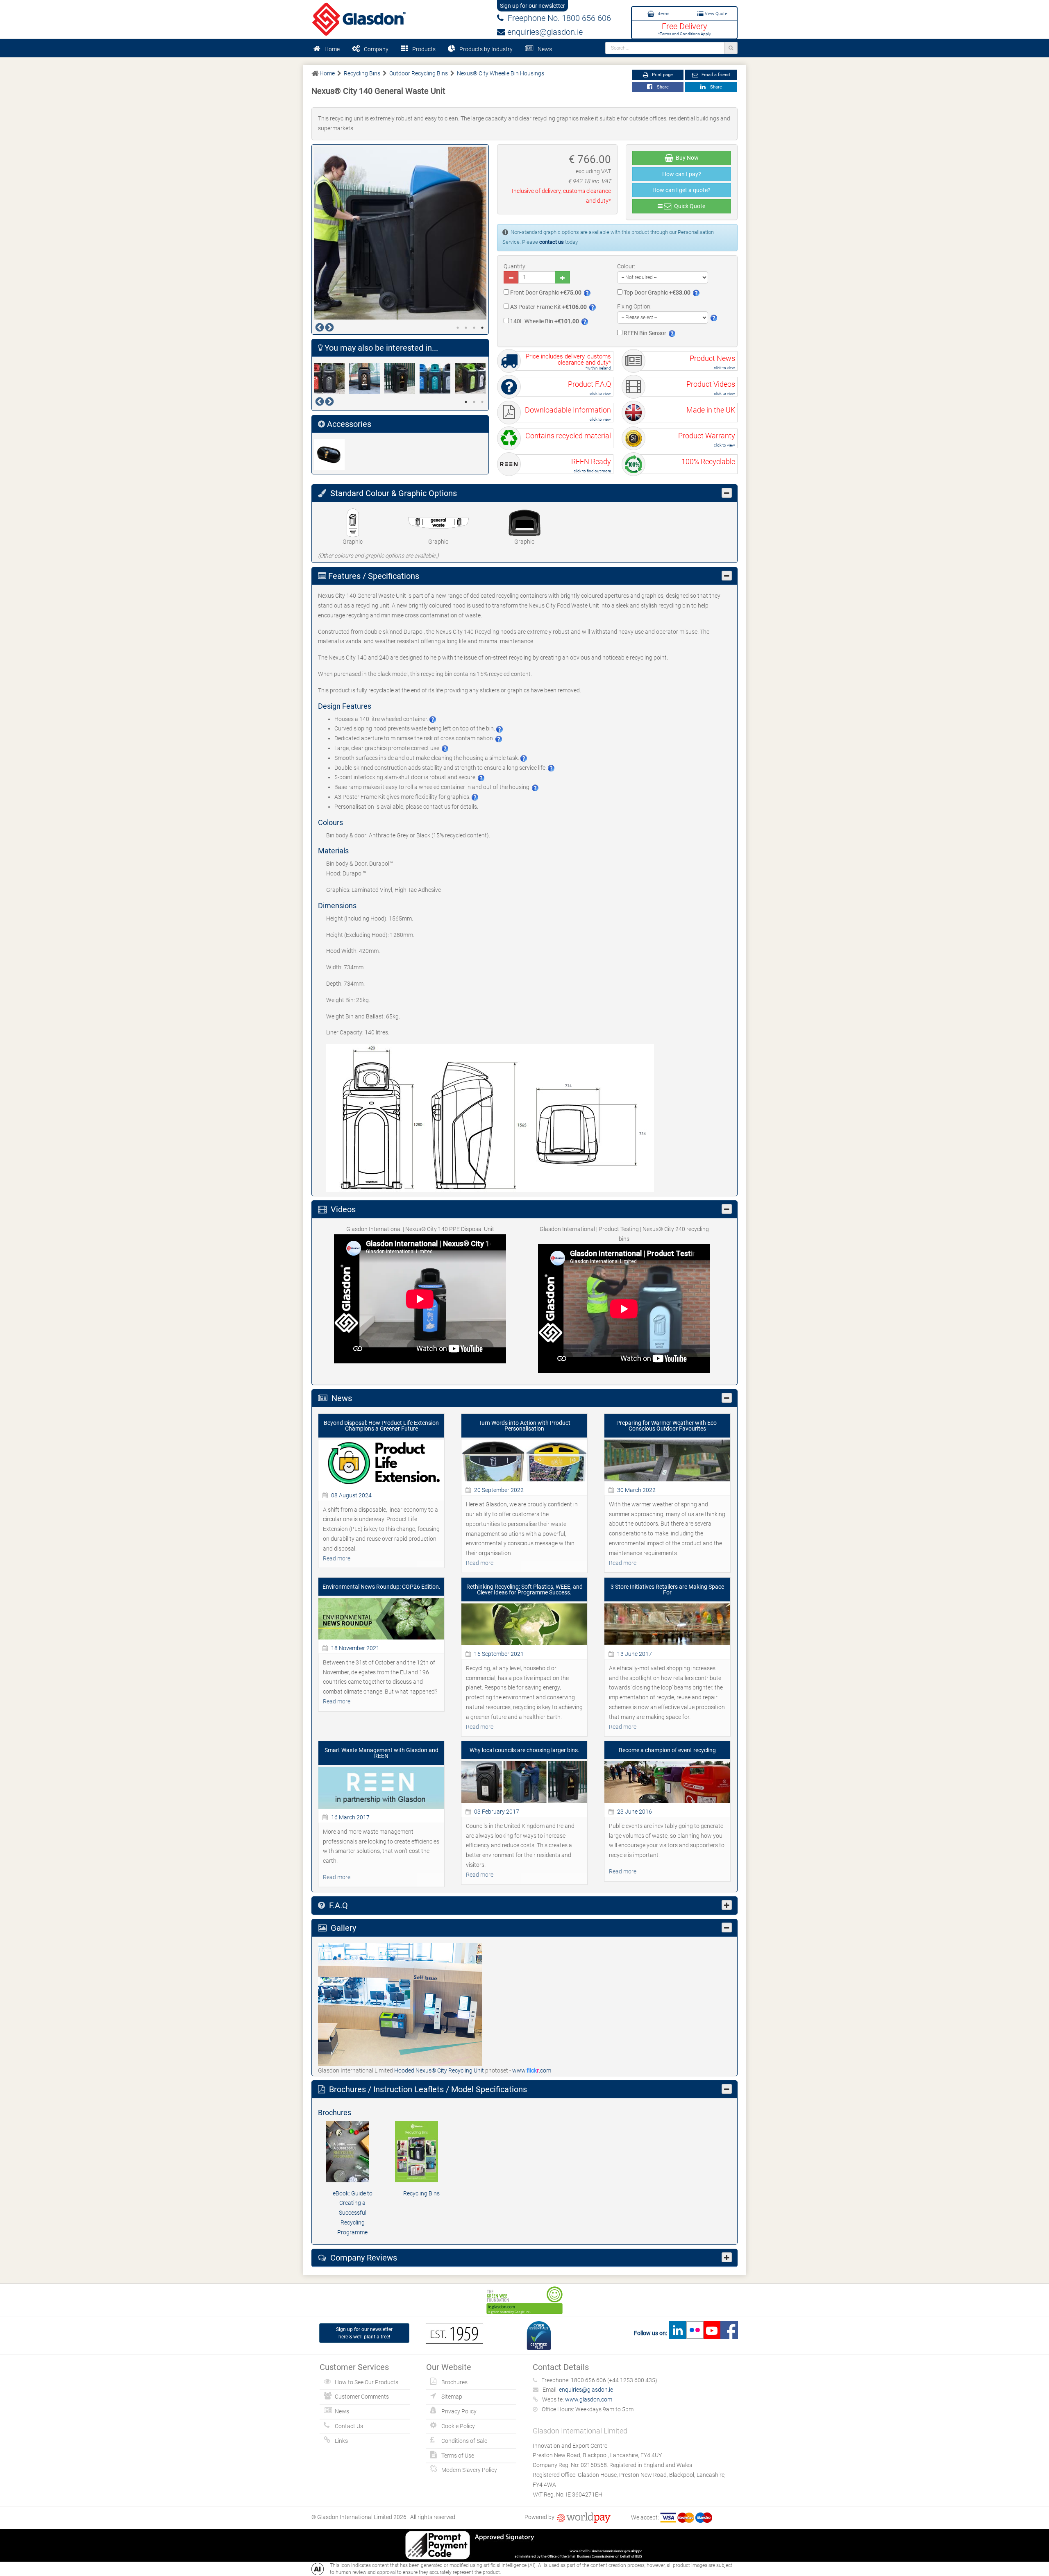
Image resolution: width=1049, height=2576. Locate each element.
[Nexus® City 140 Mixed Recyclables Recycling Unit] (472, 378)
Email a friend (715, 75)
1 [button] (458, 328)
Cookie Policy (458, 2426)
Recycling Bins (421, 2193)
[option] (400, 233)
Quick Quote (688, 206)
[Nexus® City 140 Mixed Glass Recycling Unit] (437, 378)
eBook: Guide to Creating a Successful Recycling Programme (353, 2213)
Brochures (454, 2382)
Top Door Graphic (656, 293)
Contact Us (349, 2426)
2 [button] (466, 328)
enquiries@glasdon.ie (544, 32)
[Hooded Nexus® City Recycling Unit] (400, 2004)
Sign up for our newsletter (532, 6)
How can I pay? (682, 174)
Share (662, 87)
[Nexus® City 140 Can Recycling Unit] (332, 378)
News (545, 49)
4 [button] (482, 328)
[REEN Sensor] (332, 455)
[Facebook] (729, 2333)
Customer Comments (362, 2397)
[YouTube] (712, 2333)
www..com (532, 2070)
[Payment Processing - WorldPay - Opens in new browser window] (584, 2517)
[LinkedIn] (677, 2333)
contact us (552, 242)
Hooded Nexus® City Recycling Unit (440, 2070)
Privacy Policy (459, 2411)
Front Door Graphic (545, 293)
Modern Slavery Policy (469, 2470)
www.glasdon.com (589, 2399)
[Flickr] (695, 2333)
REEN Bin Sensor (644, 333)
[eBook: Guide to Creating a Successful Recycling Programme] (352, 2152)
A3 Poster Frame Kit (548, 307)
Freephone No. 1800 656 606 (557, 18)
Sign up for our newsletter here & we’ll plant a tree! (364, 2333)
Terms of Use (458, 2456)
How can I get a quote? (681, 190)
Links (341, 2441)
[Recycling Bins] (421, 2152)
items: (664, 14)
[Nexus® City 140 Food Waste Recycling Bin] (367, 378)
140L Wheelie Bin (544, 321)
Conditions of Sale (464, 2441)
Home (332, 49)
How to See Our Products (367, 2382)
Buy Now (686, 158)
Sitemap (452, 2397)
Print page (662, 75)
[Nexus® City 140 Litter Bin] (402, 378)
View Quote (715, 14)
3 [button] (474, 328)
